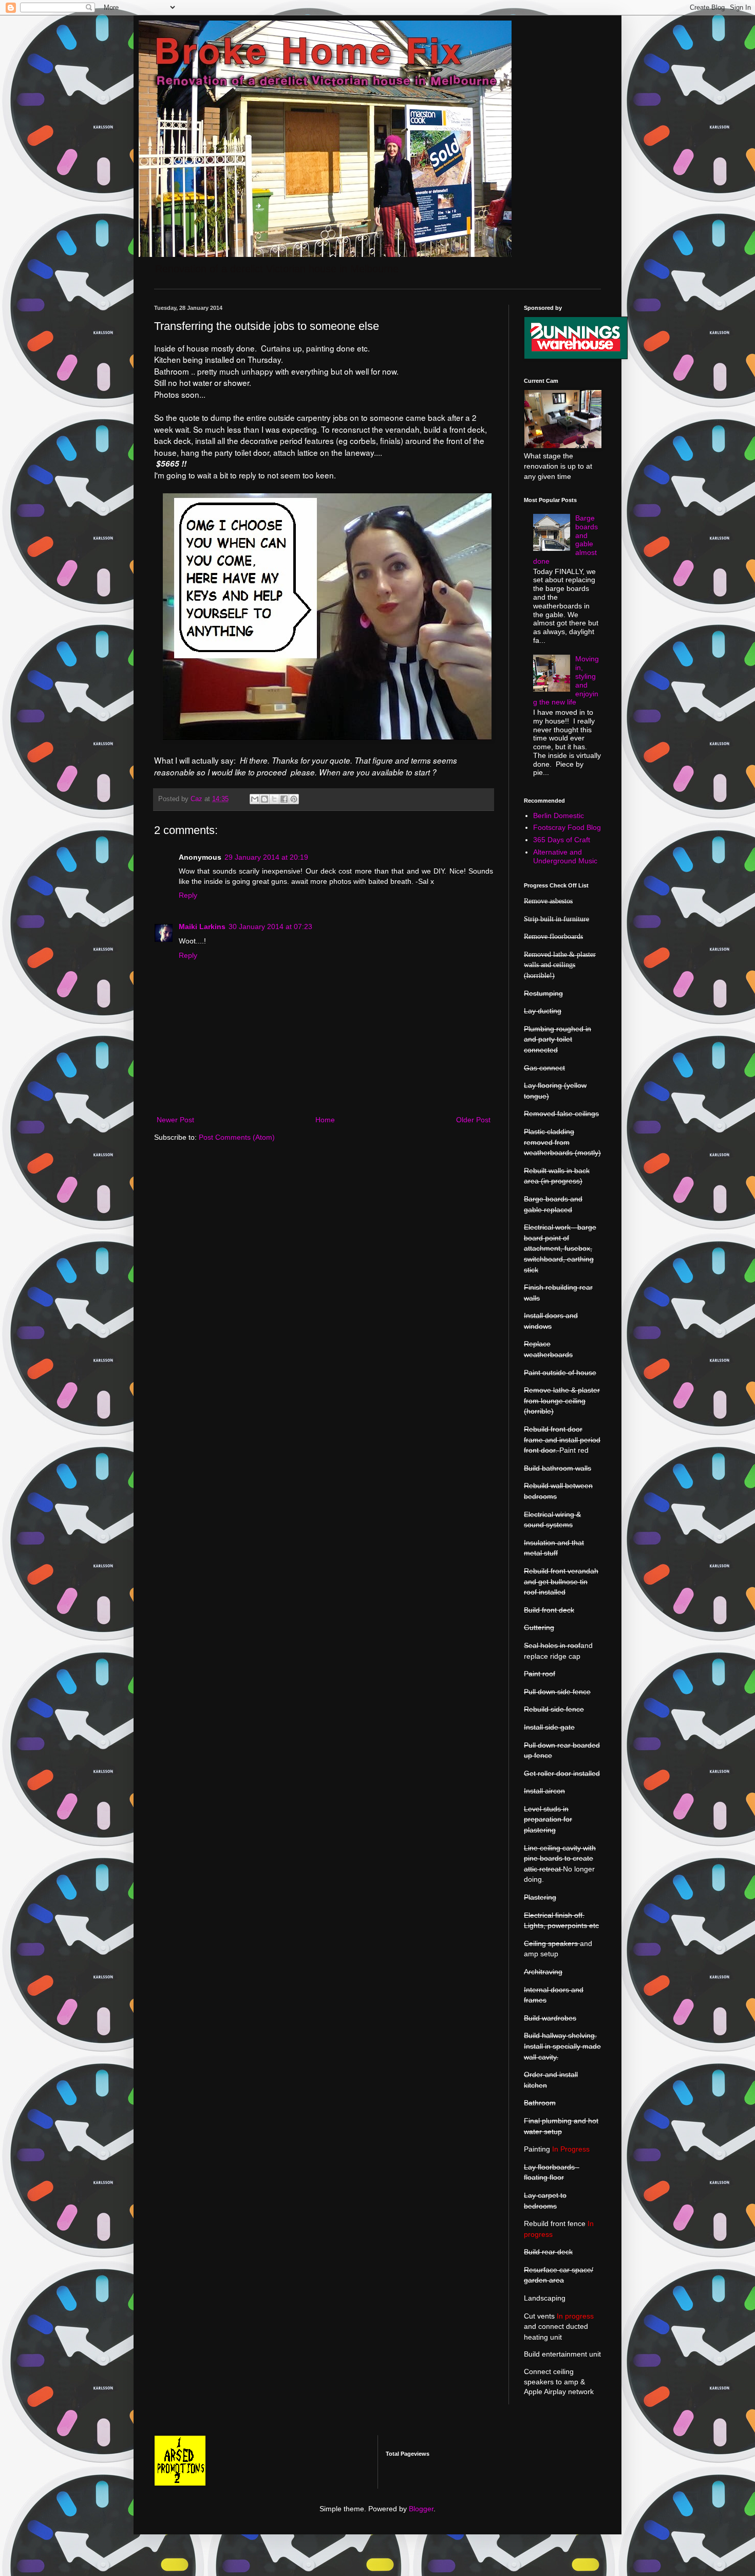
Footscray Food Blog (567, 827)
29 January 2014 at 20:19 (266, 857)
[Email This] (255, 799)
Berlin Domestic (559, 816)
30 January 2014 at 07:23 (270, 926)
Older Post (473, 1120)
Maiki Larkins (202, 926)
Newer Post (175, 1120)
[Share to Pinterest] (294, 799)
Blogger (421, 2509)
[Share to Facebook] (284, 799)
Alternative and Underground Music (565, 856)
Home (325, 1120)
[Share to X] (274, 799)
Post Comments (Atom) (237, 1137)
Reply (188, 895)
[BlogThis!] (265, 799)
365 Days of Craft (562, 840)
